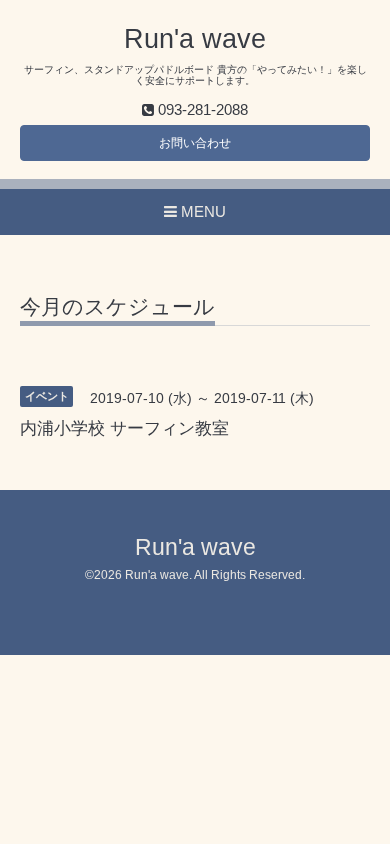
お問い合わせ (195, 143)
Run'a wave (195, 39)
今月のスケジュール (117, 307)
